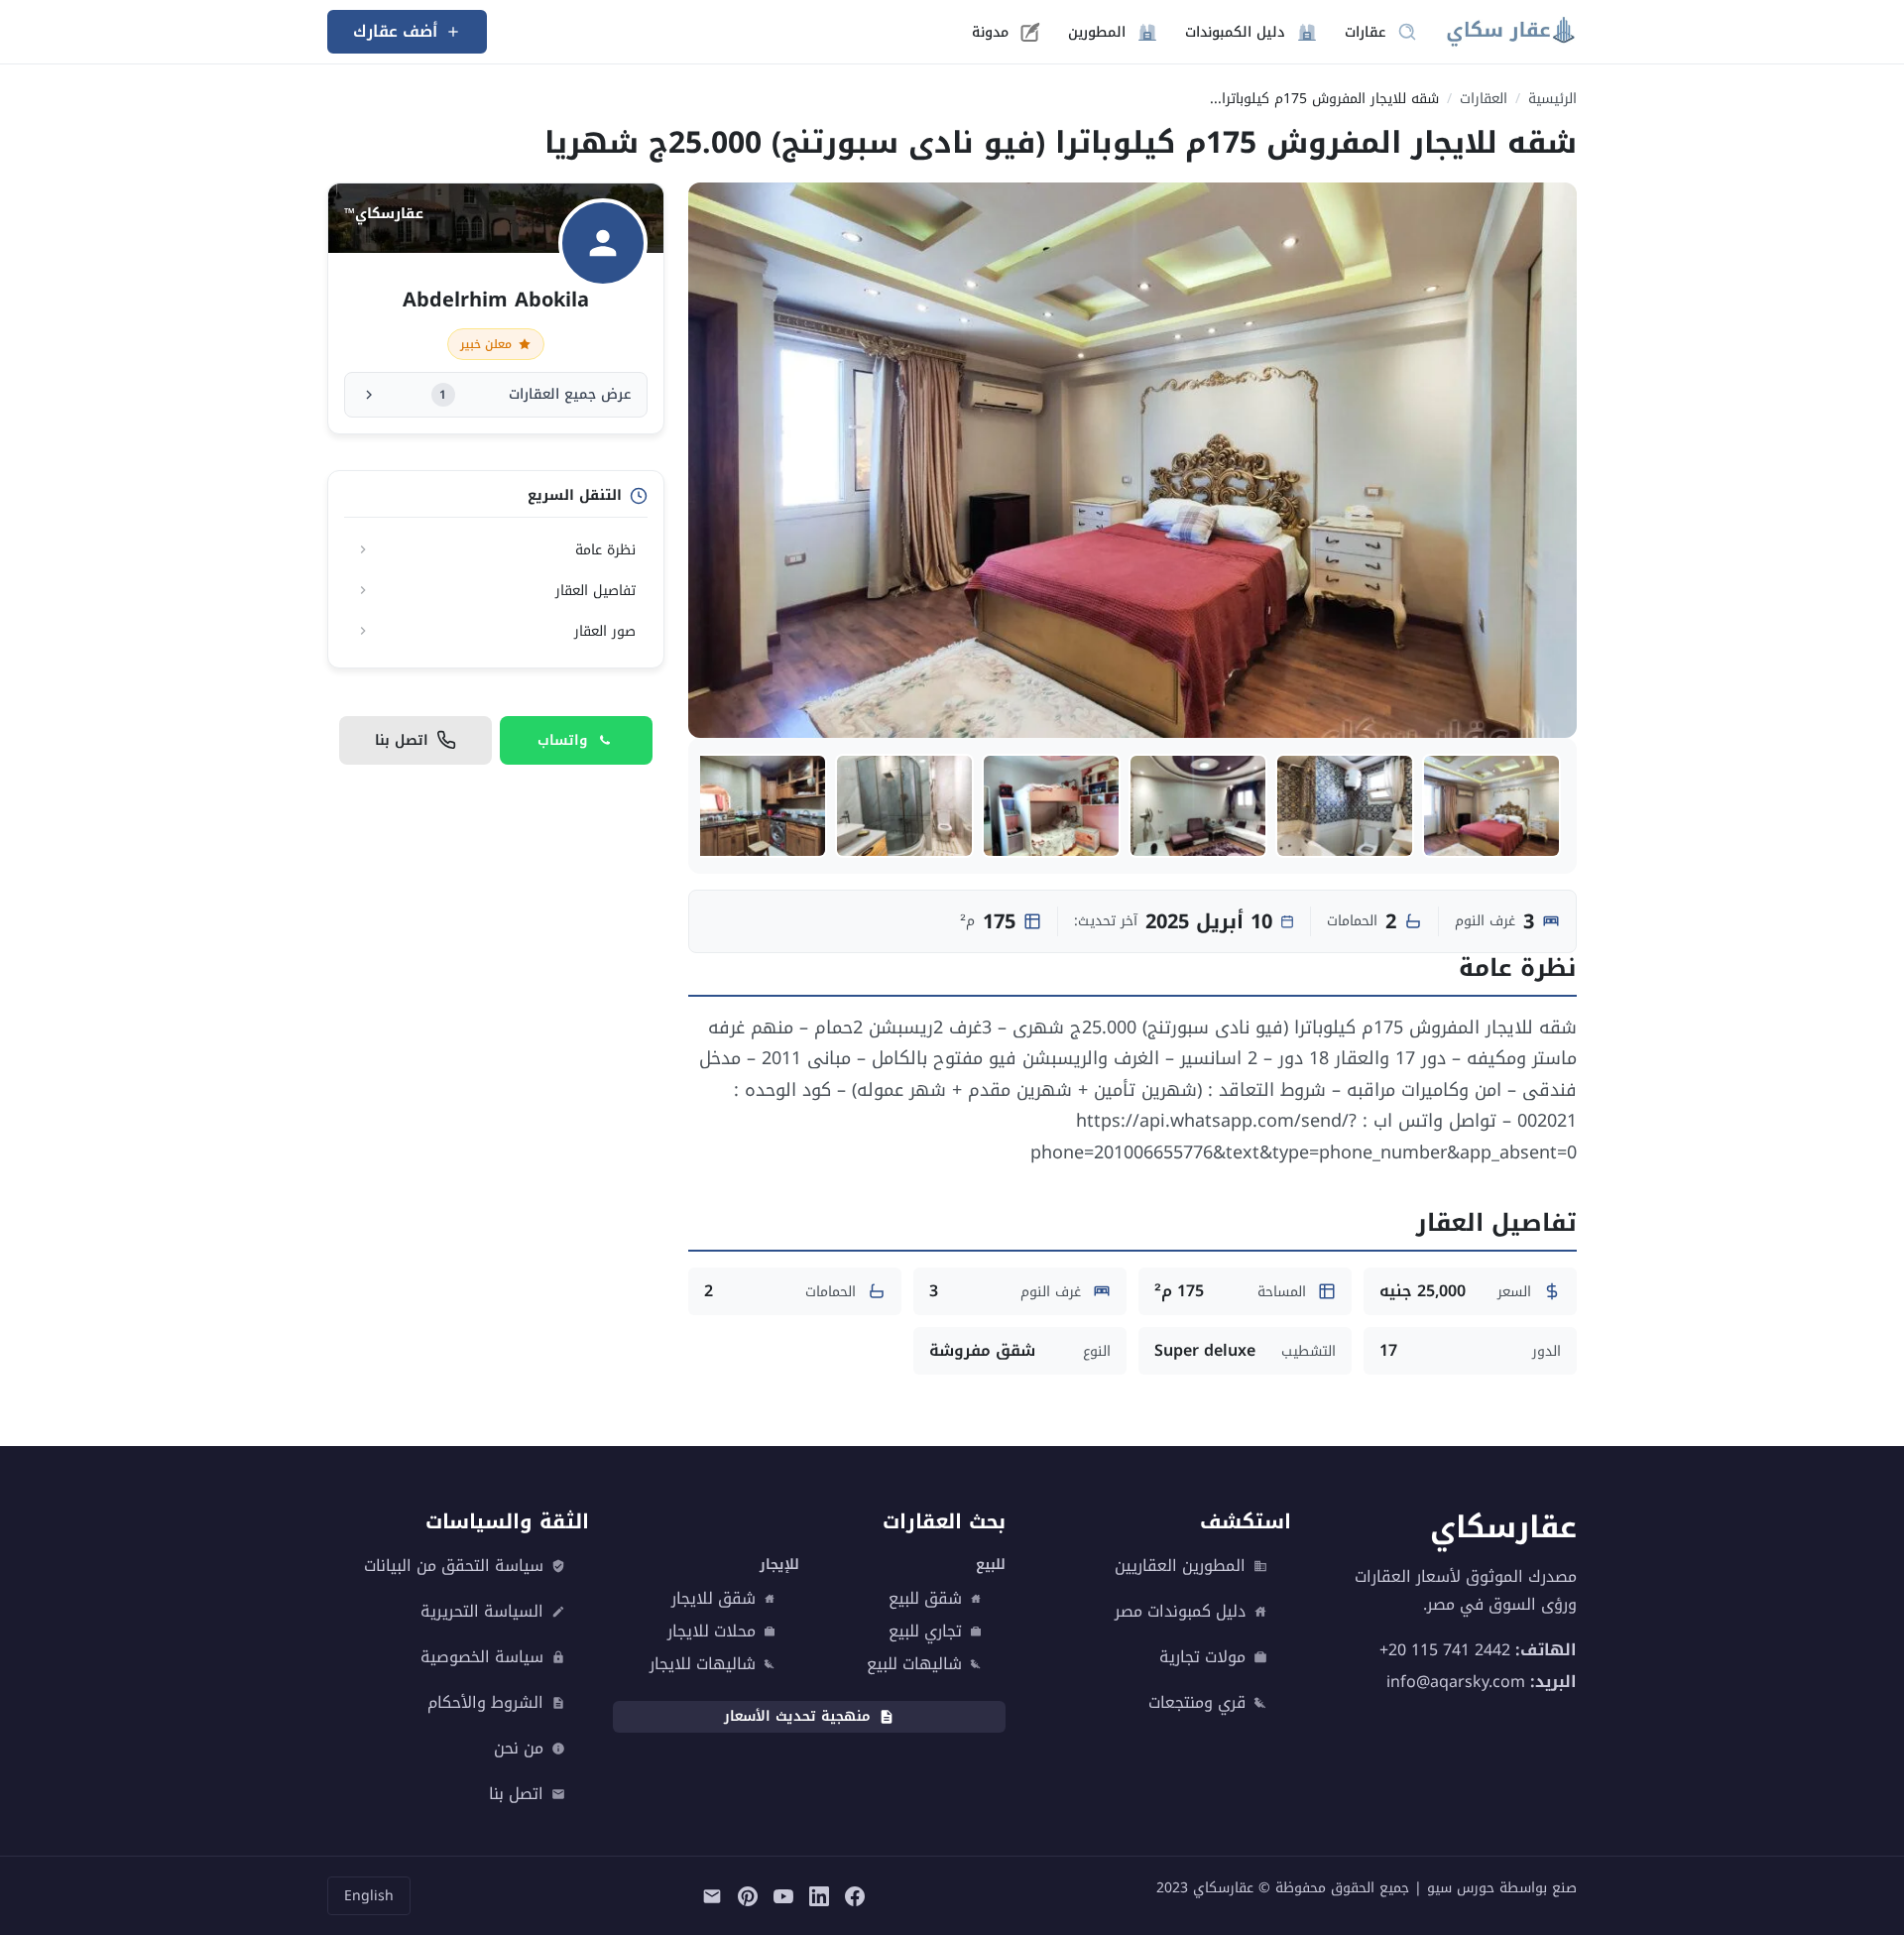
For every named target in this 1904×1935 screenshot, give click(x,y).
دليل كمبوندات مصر (1180, 1612)
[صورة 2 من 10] (1345, 806)
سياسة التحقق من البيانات (454, 1566)
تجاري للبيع (925, 1632)
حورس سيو (1461, 1888)
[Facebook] (855, 1896)
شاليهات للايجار (703, 1664)
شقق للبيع (925, 1599)
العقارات (1484, 99)
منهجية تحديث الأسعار (797, 1716)
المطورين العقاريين (1180, 1566)
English (369, 1896)
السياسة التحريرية (482, 1612)
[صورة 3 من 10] (1198, 806)
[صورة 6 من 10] (758, 806)
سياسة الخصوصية (482, 1657)
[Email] (712, 1896)
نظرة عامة (605, 550)
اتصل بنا (516, 1794)
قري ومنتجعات (1197, 1703)
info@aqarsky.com (1456, 1682)
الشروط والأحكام (485, 1703)
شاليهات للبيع (914, 1664)
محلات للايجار (712, 1632)
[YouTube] (783, 1896)
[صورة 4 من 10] (1051, 806)
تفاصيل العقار (595, 591)
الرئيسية (1552, 99)
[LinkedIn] (819, 1896)
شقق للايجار (714, 1599)
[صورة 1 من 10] (1491, 806)
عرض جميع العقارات (535, 394)
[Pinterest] (748, 1896)
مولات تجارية (1202, 1657)
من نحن (519, 1749)
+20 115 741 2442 (1445, 1650)
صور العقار (605, 631)
